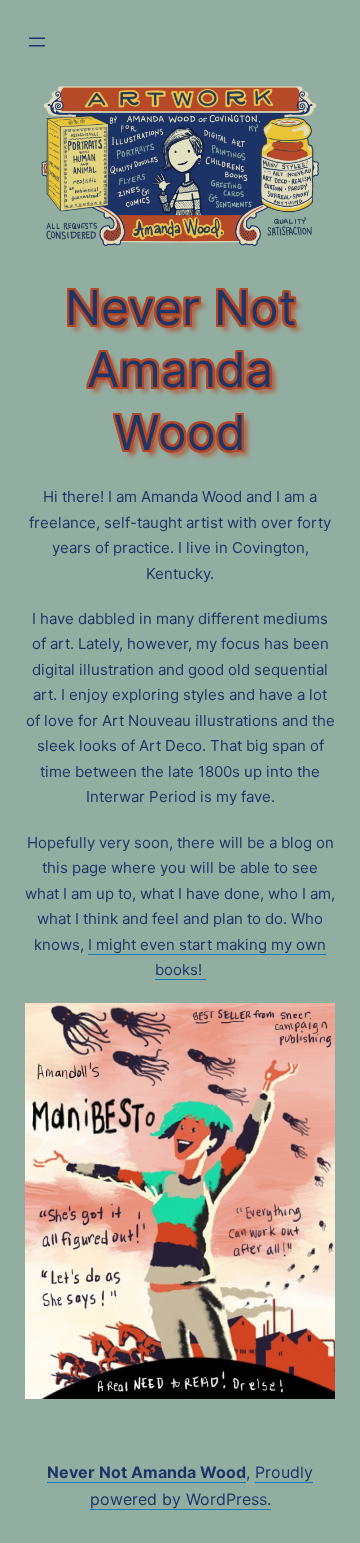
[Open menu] (37, 42)
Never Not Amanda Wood (146, 1472)
